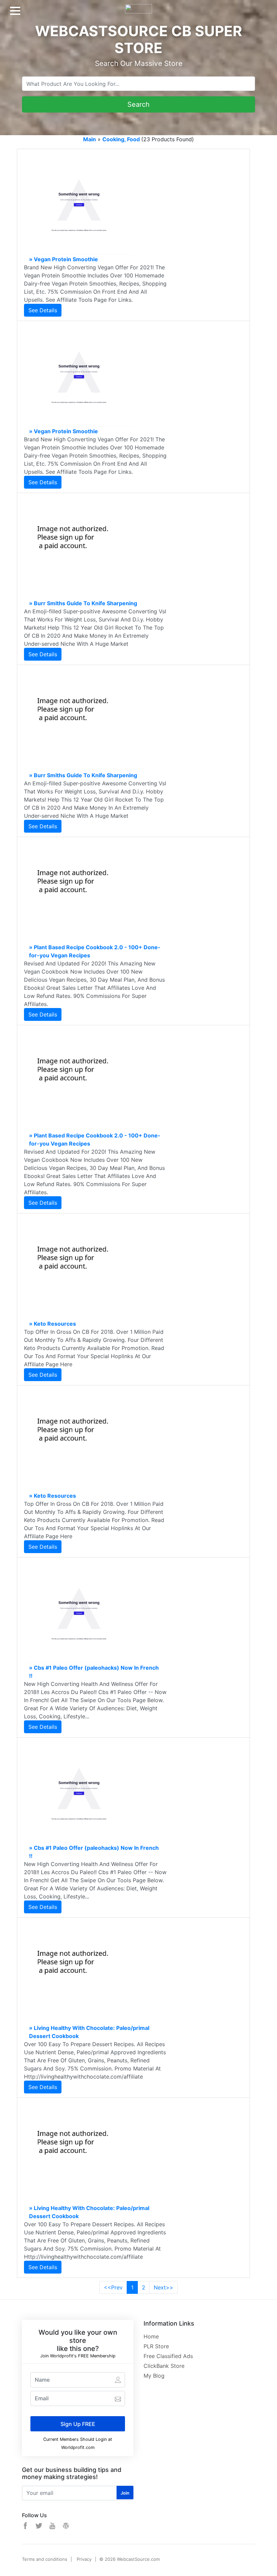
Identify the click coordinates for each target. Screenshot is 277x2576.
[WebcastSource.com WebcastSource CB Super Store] (138, 6)
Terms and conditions (45, 2559)
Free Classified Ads (168, 2356)
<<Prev (113, 2287)
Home (151, 2336)
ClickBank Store (164, 2366)
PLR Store (156, 2346)
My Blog (154, 2376)
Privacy (84, 2559)
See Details (43, 310)
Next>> (163, 2287)
